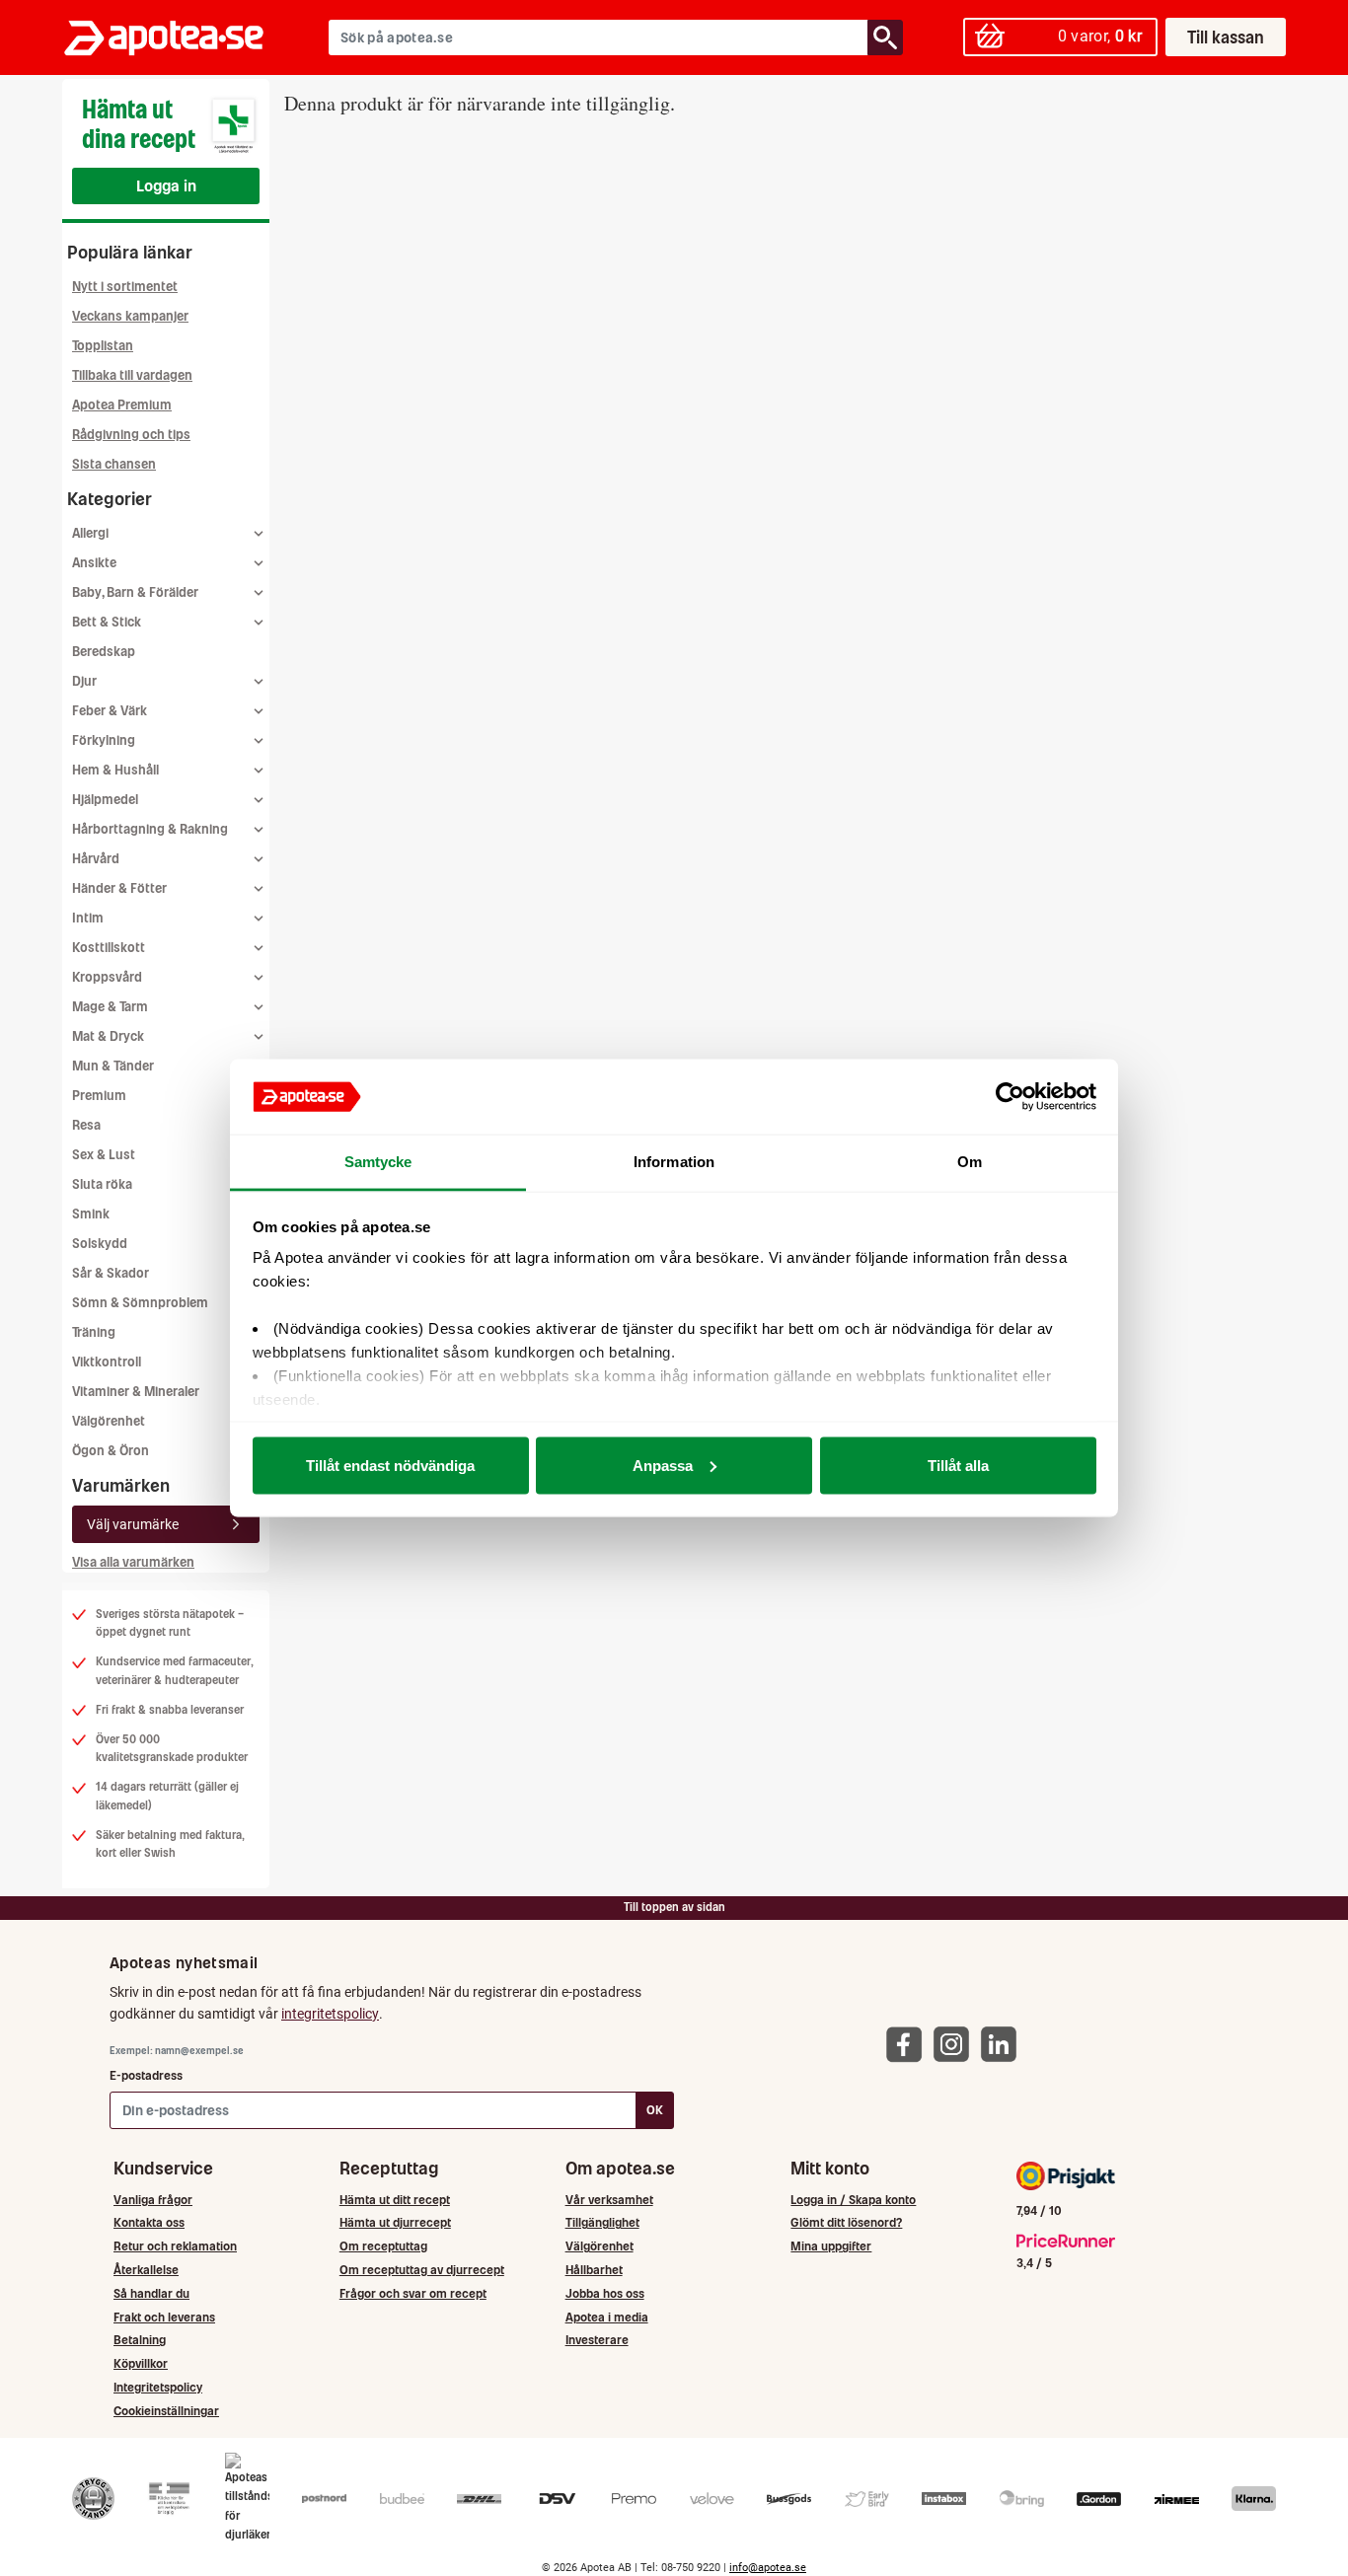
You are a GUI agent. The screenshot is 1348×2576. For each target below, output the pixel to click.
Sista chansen (114, 464)
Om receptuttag (383, 2246)
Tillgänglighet (602, 2222)
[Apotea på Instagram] (956, 2044)
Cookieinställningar (166, 2411)
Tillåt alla (958, 1465)
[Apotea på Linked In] (1004, 2044)
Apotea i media (607, 2317)
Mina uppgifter (831, 2246)
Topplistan (103, 346)
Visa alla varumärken (133, 1562)
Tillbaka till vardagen (132, 375)
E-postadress (146, 2075)
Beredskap (104, 652)
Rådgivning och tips (131, 435)
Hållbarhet (594, 2270)
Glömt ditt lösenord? (846, 2222)
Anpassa (663, 1465)
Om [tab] (970, 1162)
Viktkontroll (107, 1362)
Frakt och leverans (164, 2317)
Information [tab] (674, 1162)
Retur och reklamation (175, 2246)
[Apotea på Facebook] (909, 2044)
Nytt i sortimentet (125, 287)
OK (655, 2110)
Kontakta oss (149, 2222)
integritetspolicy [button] (330, 2014)
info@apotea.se (768, 2568)
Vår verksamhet (609, 2200)
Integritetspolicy (158, 2387)
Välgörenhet (109, 1421)
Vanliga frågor (153, 2200)
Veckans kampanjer (130, 316)
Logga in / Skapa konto (853, 2200)
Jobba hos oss (605, 2293)
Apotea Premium (122, 405)
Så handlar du (151, 2293)
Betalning (140, 2340)
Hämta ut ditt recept (395, 2200)
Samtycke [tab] (378, 1162)
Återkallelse (146, 2270)
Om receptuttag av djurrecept (422, 2270)
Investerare (597, 2340)
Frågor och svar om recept (413, 2293)
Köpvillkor (141, 2363)
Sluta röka (102, 1184)
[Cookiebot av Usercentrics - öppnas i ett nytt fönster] (1010, 1097)
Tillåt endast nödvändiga (390, 1465)
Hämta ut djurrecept (395, 2222)
